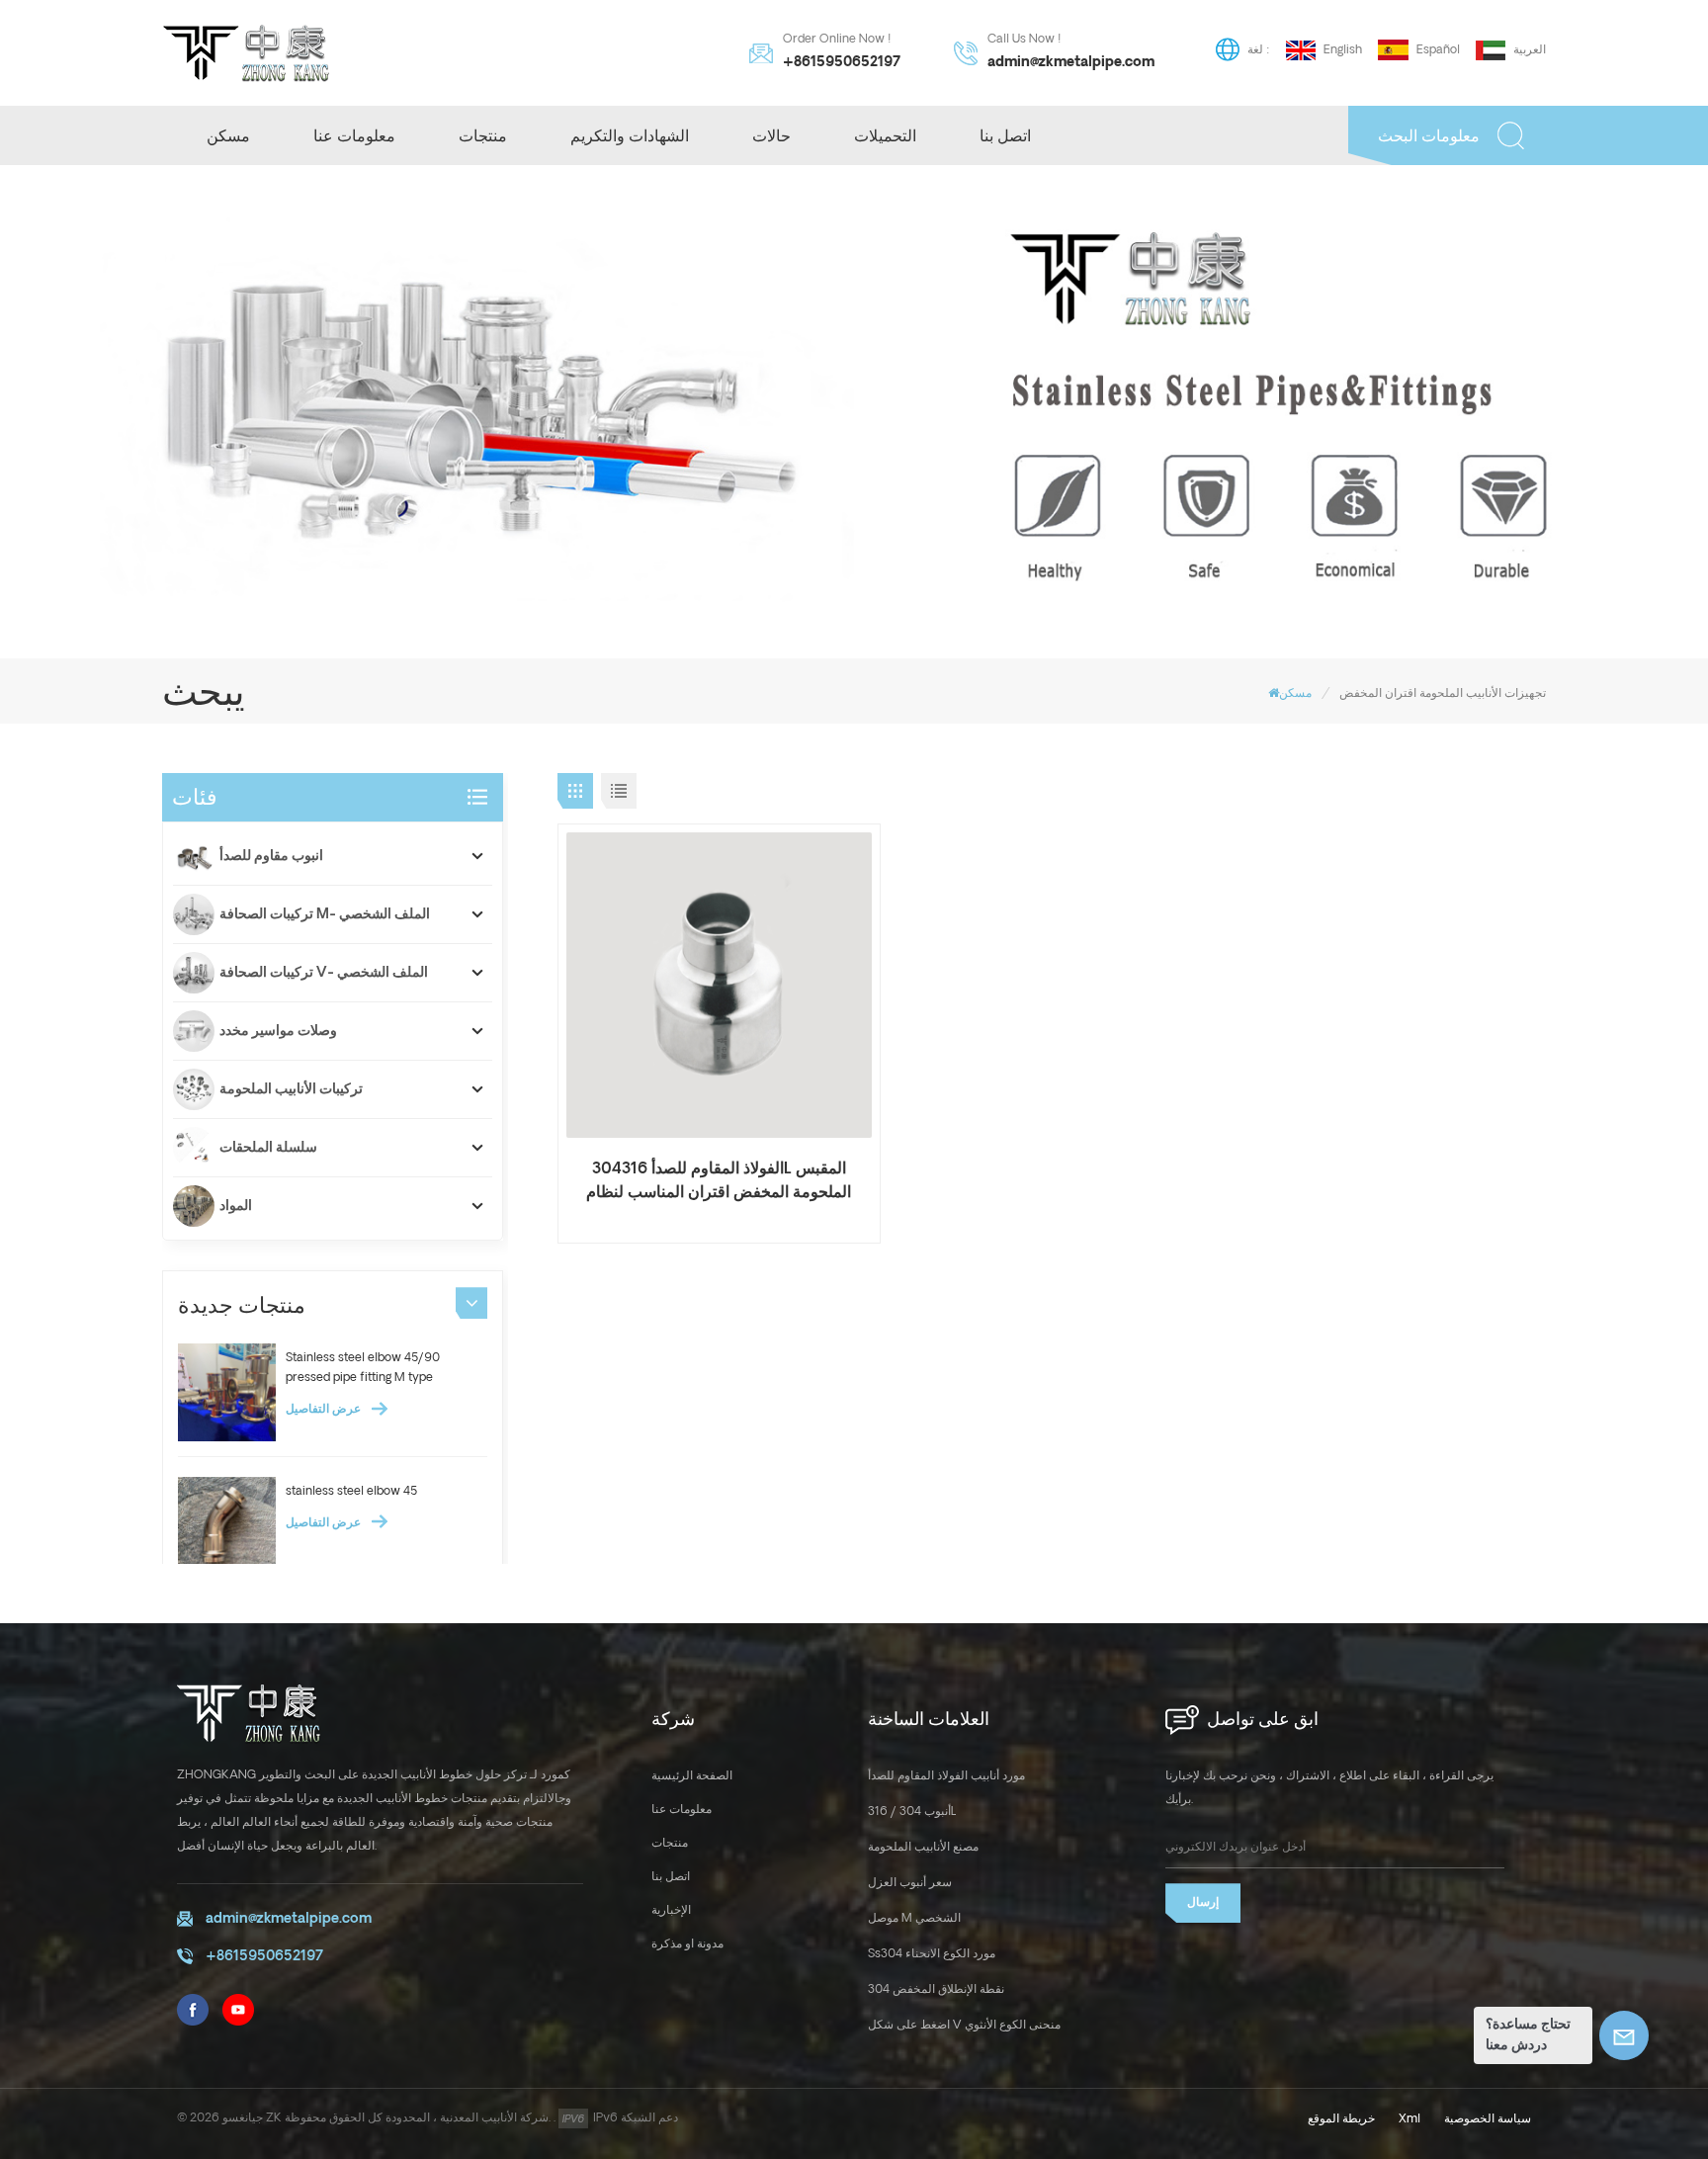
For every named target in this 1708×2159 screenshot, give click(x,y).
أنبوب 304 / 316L (912, 1812)
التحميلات (885, 135)
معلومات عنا (354, 135)
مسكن (228, 135)
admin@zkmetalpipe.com (1071, 63)
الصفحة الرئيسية (692, 1776)
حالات (771, 135)
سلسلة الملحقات (268, 1148)
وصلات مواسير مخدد (278, 1031)
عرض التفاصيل (325, 1409)
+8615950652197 (842, 63)
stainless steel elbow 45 (351, 1491)
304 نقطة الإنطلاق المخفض (936, 1989)
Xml (1409, 2119)
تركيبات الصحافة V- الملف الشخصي (324, 973)
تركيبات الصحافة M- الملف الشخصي (325, 914)
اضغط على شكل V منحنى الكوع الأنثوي (964, 2025)
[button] (471, 1303)
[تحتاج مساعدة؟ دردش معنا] (1624, 2035)
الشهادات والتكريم (630, 135)
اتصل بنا (1005, 135)
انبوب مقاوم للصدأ (271, 856)
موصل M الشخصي (914, 1918)
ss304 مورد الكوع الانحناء (932, 1954)
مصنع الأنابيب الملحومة (923, 1847)
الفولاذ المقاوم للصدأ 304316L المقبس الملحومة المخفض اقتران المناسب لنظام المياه (719, 1182)
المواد (236, 1206)
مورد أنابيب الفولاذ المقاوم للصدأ (946, 1776)
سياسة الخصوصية (1488, 2119)
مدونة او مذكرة (687, 1944)
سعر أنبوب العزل (910, 1883)
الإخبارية (671, 1910)
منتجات (483, 135)
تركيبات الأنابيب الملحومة (291, 1089)
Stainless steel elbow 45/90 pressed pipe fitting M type (363, 1368)
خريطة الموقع (1341, 2119)
